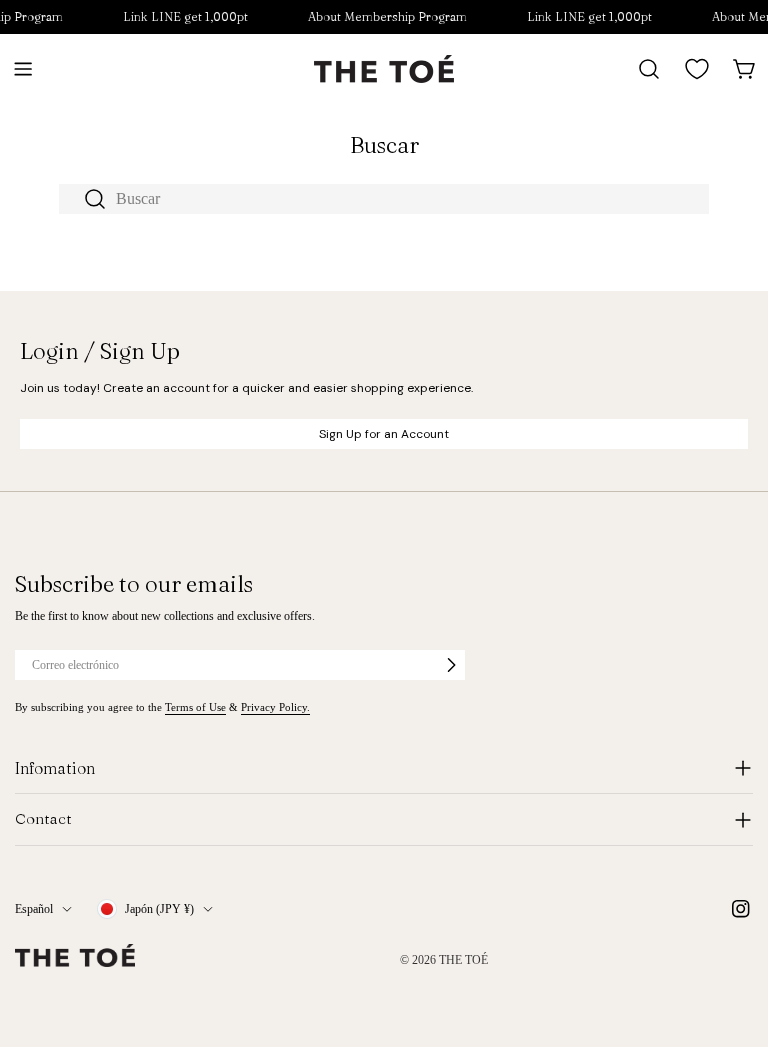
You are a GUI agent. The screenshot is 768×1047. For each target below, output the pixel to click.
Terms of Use (195, 707)
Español (34, 909)
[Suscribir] (451, 665)
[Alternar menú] (23, 69)
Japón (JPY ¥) (159, 909)
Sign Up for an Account (384, 434)
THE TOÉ (463, 960)
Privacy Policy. (275, 707)
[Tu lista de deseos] (697, 69)
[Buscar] (649, 69)
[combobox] (384, 199)
